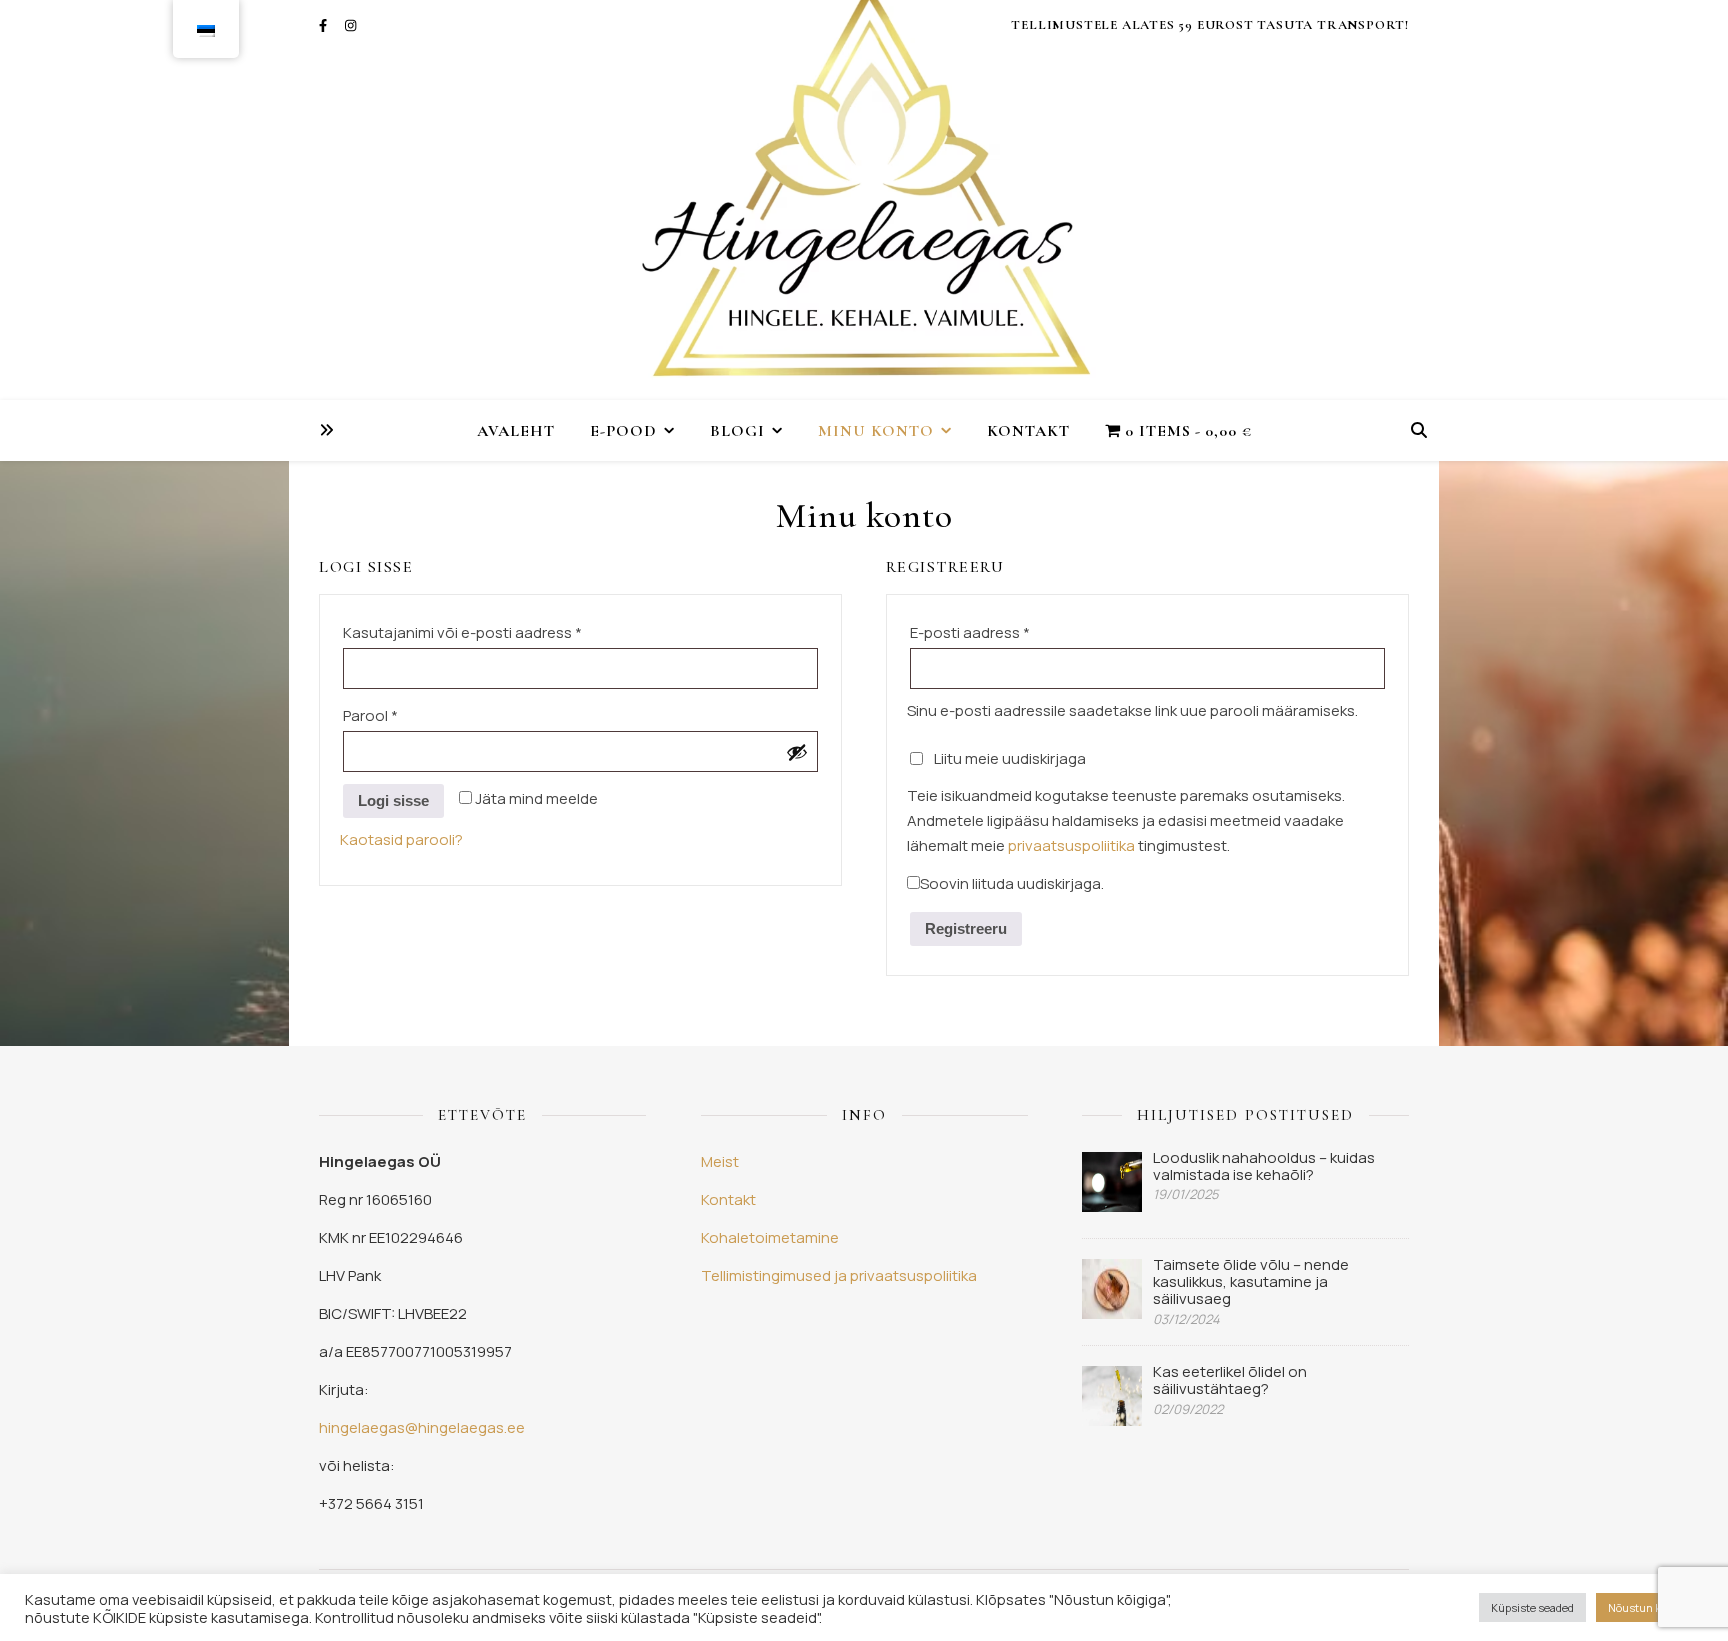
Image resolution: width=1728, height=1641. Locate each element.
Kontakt (1028, 431)
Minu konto (876, 431)
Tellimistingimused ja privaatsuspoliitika (839, 1275)
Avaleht (516, 431)
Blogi (737, 431)
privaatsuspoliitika (1071, 845)
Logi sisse (393, 800)
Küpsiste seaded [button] (1532, 1607)
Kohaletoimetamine (770, 1237)
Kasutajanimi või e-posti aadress (489, 630)
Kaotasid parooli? (401, 839)
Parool (397, 713)
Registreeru (966, 928)
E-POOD (623, 431)
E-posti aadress (996, 630)
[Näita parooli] (797, 752)
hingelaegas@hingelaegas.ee (422, 1427)
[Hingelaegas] (864, 200)
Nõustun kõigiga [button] (1649, 1607)
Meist (720, 1161)
